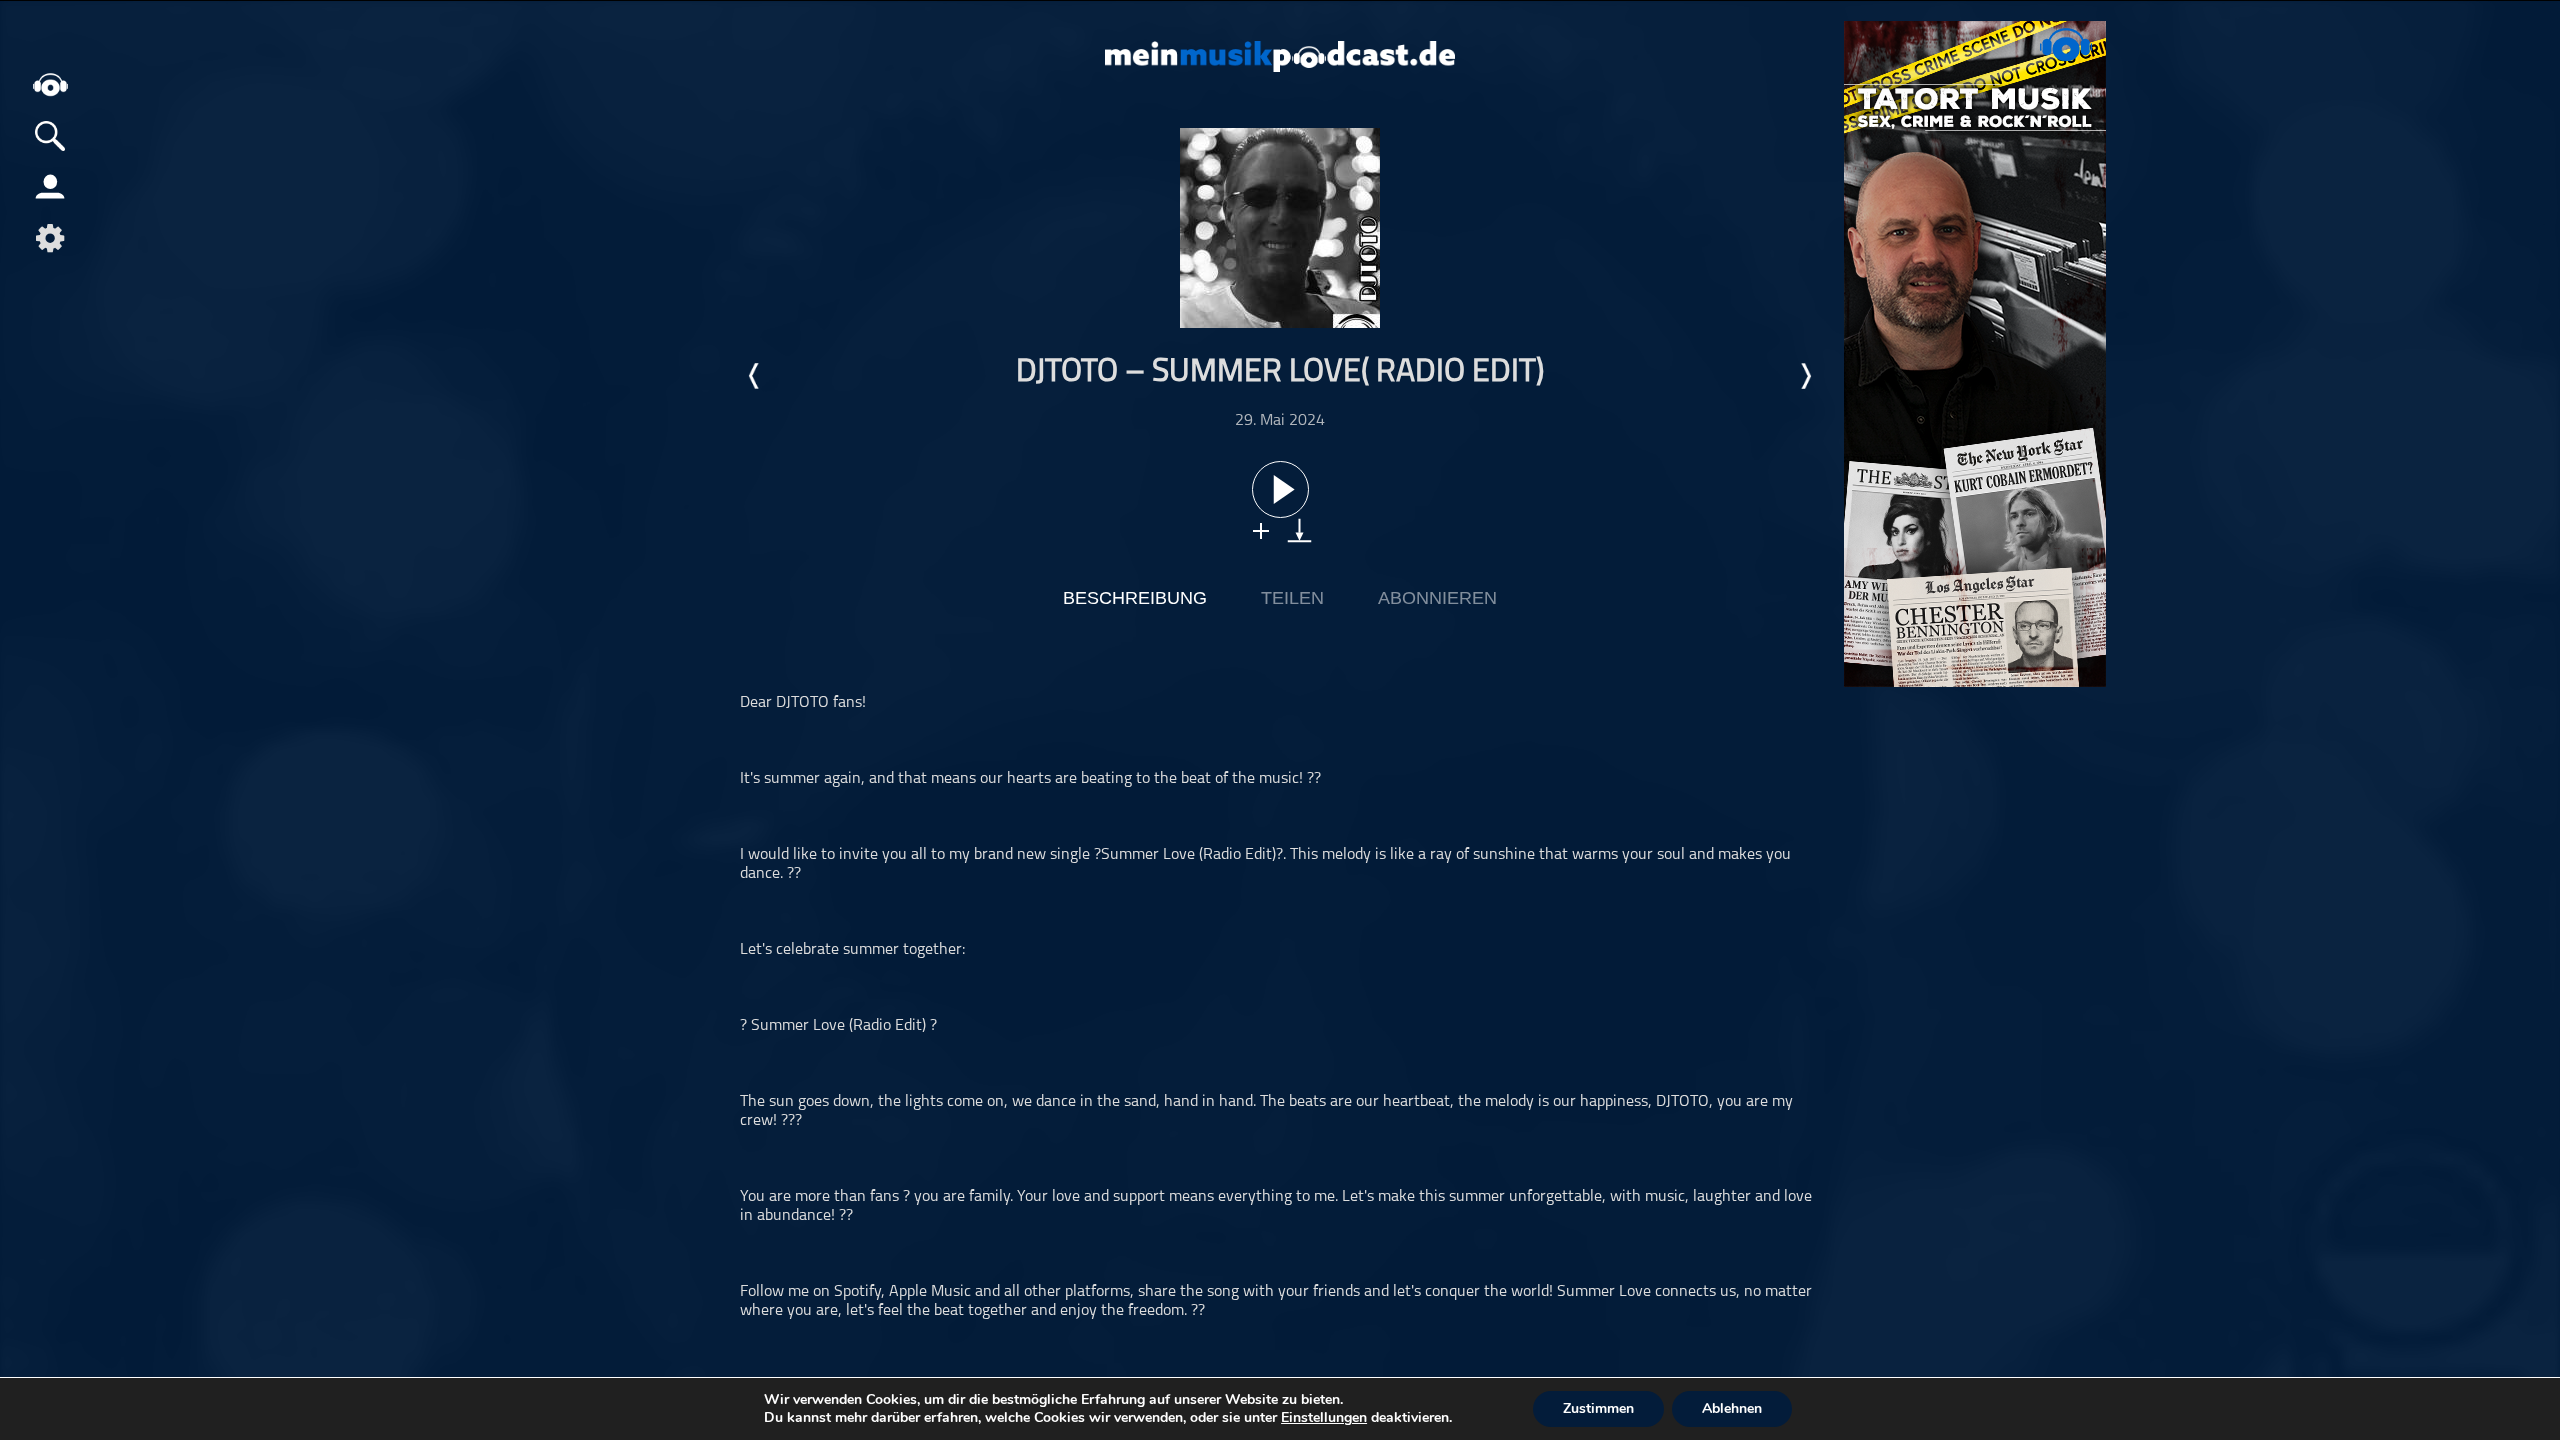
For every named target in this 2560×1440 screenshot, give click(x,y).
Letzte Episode (755, 376)
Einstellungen (1324, 1418)
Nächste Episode (1805, 376)
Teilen (1292, 598)
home (50, 84)
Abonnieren (1437, 598)
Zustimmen (1598, 1408)
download (1299, 530)
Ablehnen (1732, 1408)
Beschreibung (1135, 598)
